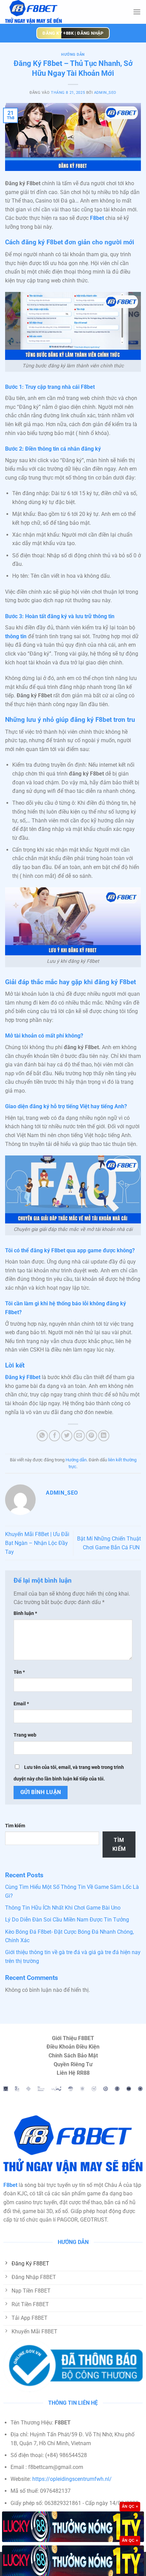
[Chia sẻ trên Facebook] (54, 1436)
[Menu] (137, 12)
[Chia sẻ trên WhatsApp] (42, 1436)
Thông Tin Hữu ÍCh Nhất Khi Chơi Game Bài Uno (63, 1908)
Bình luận (25, 1613)
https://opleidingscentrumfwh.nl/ (72, 2479)
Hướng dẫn (73, 55)
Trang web (25, 1735)
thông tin (16, 636)
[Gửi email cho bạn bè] (79, 1436)
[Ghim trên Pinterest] (92, 1436)
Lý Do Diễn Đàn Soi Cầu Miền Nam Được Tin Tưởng (68, 1920)
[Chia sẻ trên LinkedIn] (104, 1436)
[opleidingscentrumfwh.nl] (54, 12)
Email (21, 1704)
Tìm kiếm (15, 1826)
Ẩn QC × (130, 2506)
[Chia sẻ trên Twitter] (67, 1436)
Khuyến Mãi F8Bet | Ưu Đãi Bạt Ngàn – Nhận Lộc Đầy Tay (37, 1543)
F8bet (97, 218)
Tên (19, 1672)
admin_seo (105, 93)
